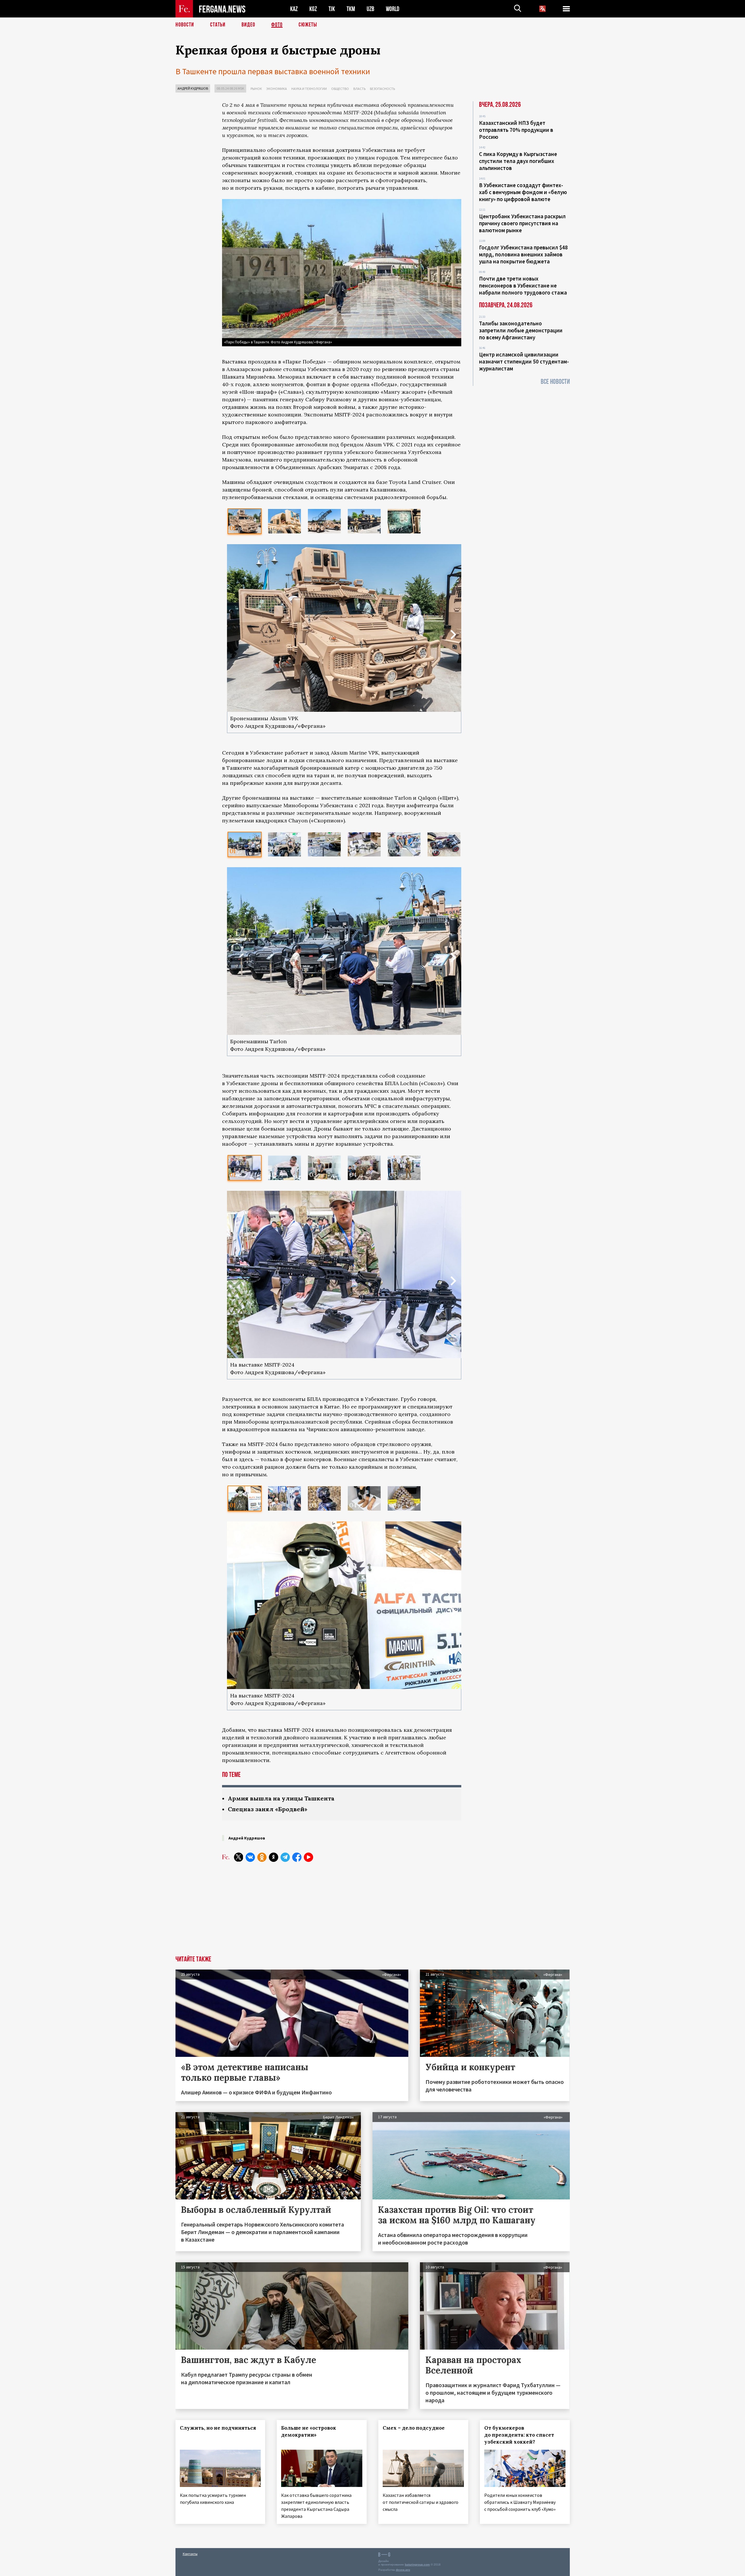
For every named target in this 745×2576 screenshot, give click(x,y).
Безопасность (382, 89)
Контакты (190, 2554)
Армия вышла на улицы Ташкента (281, 1798)
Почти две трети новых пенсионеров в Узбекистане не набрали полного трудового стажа (523, 285)
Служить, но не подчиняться (218, 2428)
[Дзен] (274, 1857)
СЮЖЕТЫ (308, 25)
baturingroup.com (417, 2565)
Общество (340, 89)
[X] (239, 1857)
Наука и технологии (309, 89)
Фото (277, 25)
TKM (351, 9)
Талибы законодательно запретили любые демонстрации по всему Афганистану (521, 330)
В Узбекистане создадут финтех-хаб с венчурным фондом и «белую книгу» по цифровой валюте (523, 192)
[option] (245, 521)
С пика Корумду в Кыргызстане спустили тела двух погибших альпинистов (518, 161)
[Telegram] (285, 1857)
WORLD (393, 9)
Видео (248, 25)
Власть (359, 89)
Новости (185, 25)
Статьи (218, 25)
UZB (370, 9)
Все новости (555, 382)
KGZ (313, 9)
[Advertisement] (342, 1912)
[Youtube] (308, 1857)
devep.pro (403, 2570)
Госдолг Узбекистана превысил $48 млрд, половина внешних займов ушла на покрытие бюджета (523, 254)
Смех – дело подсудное (414, 2428)
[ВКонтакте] (250, 1857)
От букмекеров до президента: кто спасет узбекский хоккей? (519, 2435)
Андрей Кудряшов (193, 88)
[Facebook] (297, 1857)
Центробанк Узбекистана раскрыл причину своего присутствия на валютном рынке (522, 223)
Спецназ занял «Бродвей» (268, 1809)
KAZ (294, 9)
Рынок (256, 89)
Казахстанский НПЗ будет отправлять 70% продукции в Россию (516, 130)
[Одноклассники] (262, 1857)
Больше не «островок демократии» (309, 2431)
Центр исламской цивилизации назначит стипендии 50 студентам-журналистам (524, 361)
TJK (332, 9)
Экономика (277, 89)
